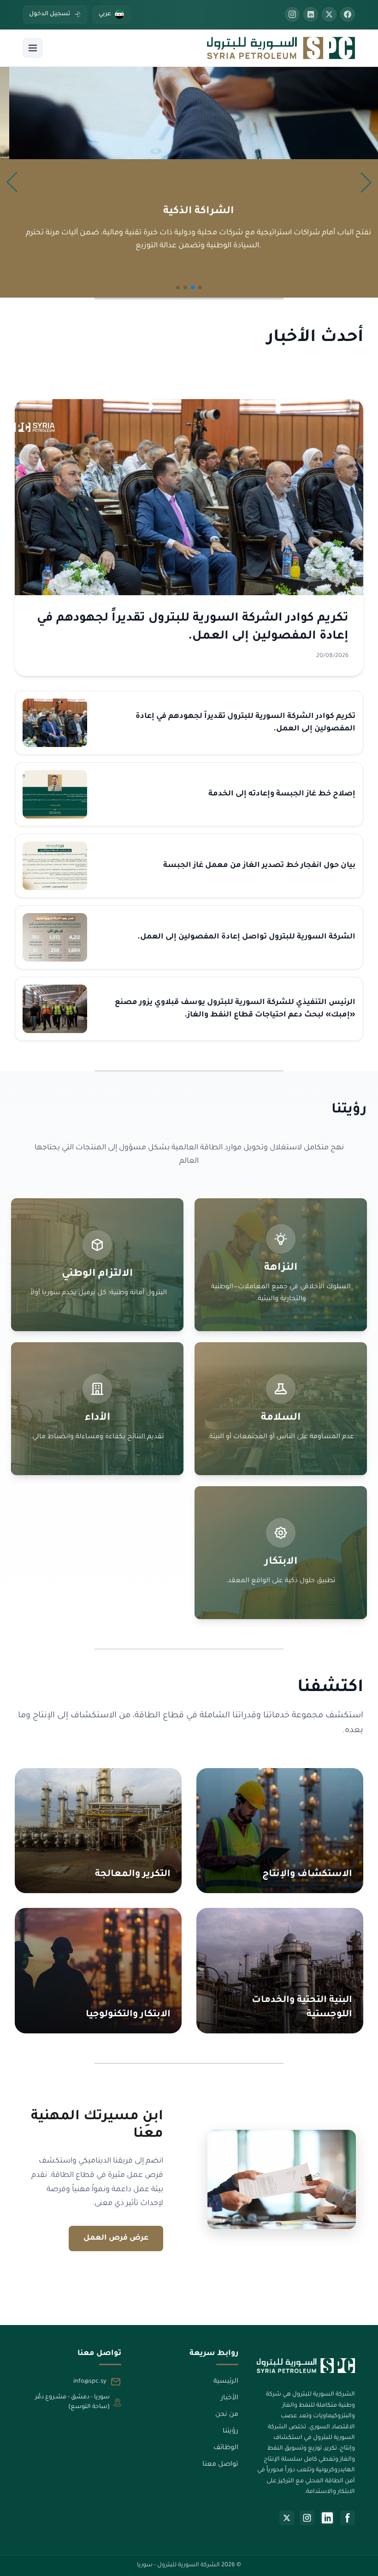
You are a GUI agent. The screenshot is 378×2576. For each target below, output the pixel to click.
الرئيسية (226, 2382)
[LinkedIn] (327, 2518)
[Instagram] (292, 14)
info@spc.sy (90, 2382)
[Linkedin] (311, 14)
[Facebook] (348, 14)
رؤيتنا (230, 2432)
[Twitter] (329, 14)
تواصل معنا (220, 2465)
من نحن (227, 2415)
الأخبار (229, 2398)
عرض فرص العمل (116, 2238)
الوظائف (226, 2448)
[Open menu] (33, 48)
